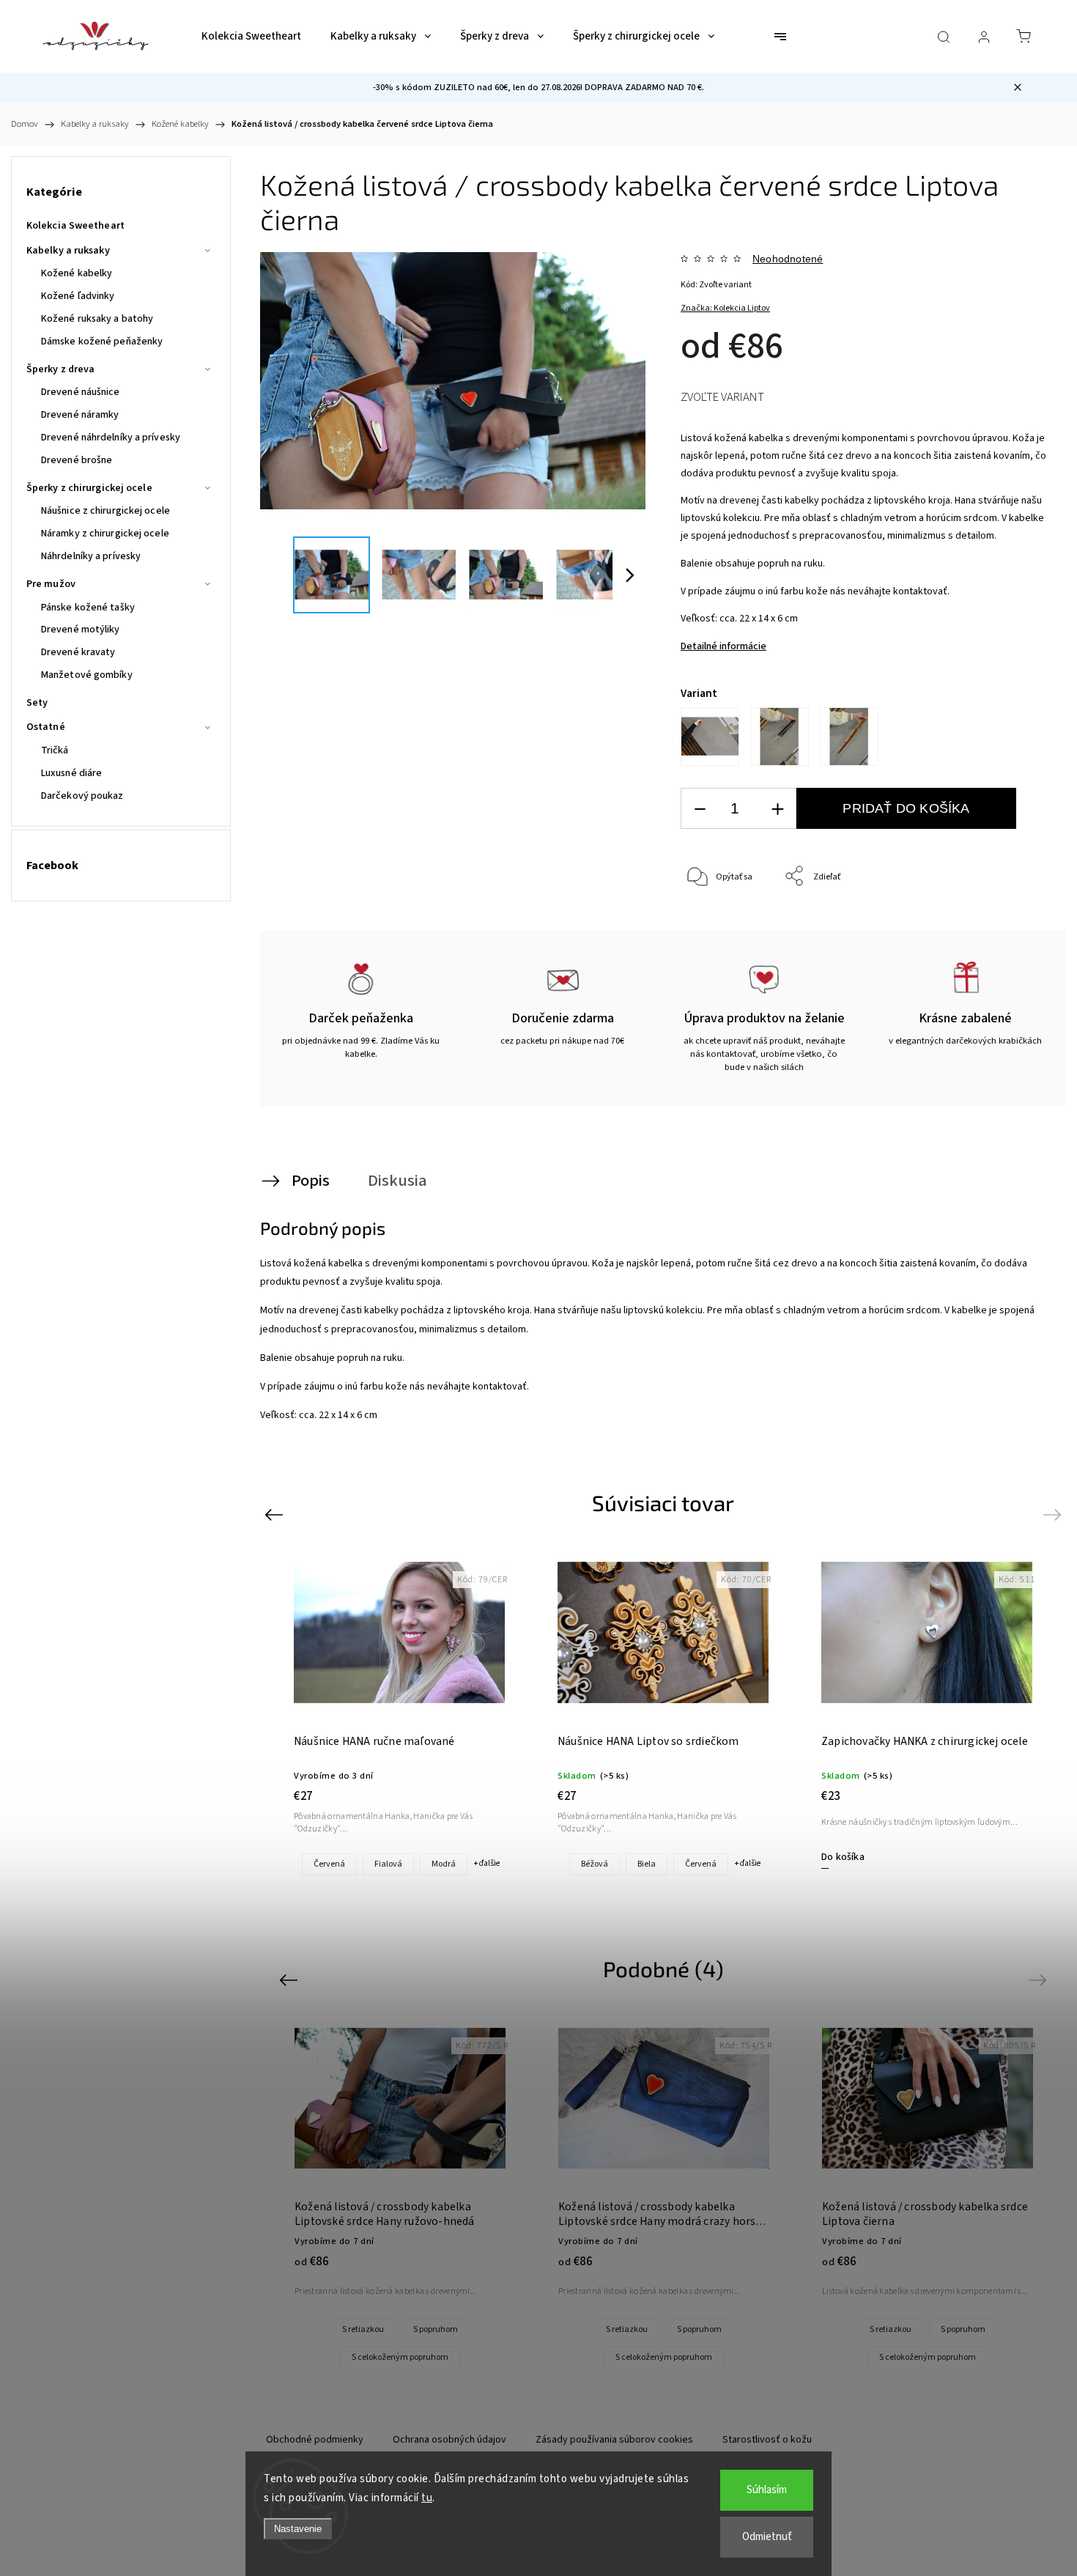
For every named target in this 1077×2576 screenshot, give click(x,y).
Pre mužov (51, 584)
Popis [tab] (311, 1181)
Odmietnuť (767, 2537)
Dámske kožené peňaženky (102, 342)
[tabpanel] (927, 1710)
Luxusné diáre (71, 773)
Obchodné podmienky (315, 2440)
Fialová (388, 1864)
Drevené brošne (77, 460)
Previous (276, 1514)
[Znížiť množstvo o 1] (700, 809)
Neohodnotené (788, 259)
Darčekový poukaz (82, 796)
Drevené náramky (80, 415)
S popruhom (436, 2329)
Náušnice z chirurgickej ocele (106, 511)
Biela (647, 1864)
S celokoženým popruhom (400, 2357)
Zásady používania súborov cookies (614, 2440)
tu (427, 2498)
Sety (37, 703)
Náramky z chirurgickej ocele (105, 534)
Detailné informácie (723, 646)
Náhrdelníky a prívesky (91, 556)
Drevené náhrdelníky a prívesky (111, 438)
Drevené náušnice (81, 392)
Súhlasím (767, 2490)
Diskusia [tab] (397, 1181)
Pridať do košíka (906, 808)
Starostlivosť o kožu (767, 2440)
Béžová (595, 1864)
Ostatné (46, 727)
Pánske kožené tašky (88, 608)
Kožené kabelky (77, 273)
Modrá (444, 1864)
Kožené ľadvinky (78, 296)
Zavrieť (1015, 925)
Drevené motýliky (81, 630)
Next (1055, 1514)
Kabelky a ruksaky (68, 251)
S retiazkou (363, 2329)
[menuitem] (251, 37)
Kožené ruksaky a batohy (97, 319)
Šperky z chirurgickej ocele (89, 488)
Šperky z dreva (60, 369)
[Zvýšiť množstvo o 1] (777, 809)
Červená (329, 1864)
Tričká (55, 750)
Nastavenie (298, 2529)
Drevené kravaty (78, 652)
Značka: (725, 308)
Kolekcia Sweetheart (75, 226)
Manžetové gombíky (87, 675)
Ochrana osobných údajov (449, 2440)
